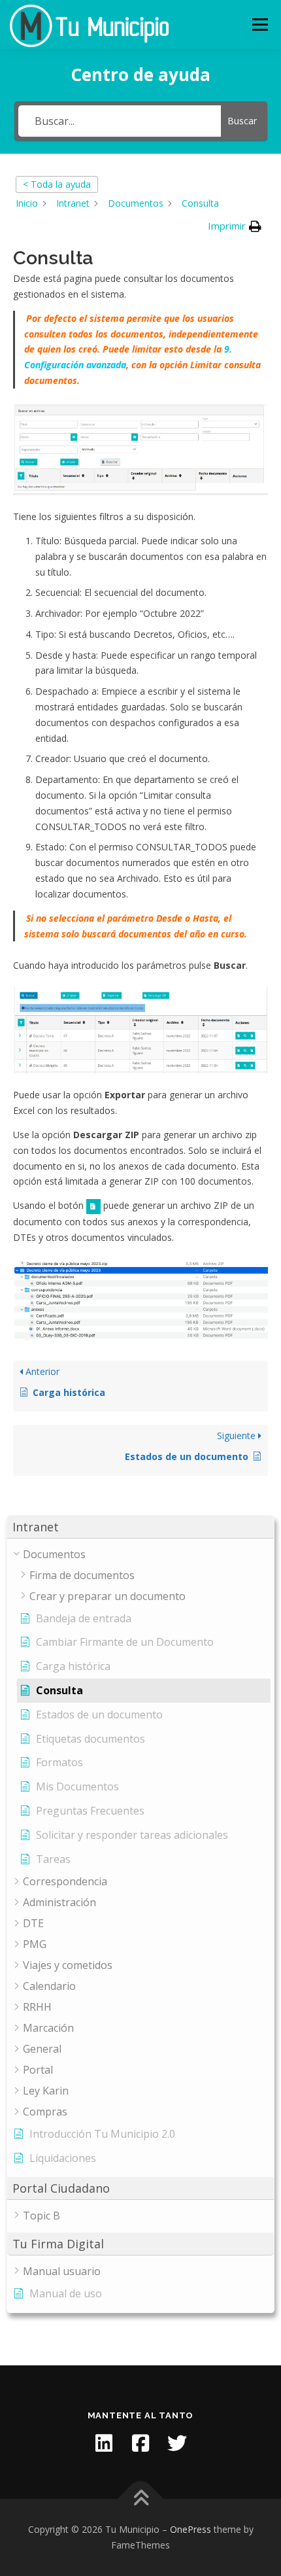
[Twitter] (177, 2443)
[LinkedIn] (104, 2443)
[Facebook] (140, 2443)
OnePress (190, 2529)
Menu (260, 25)
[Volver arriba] (141, 2499)
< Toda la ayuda (57, 184)
